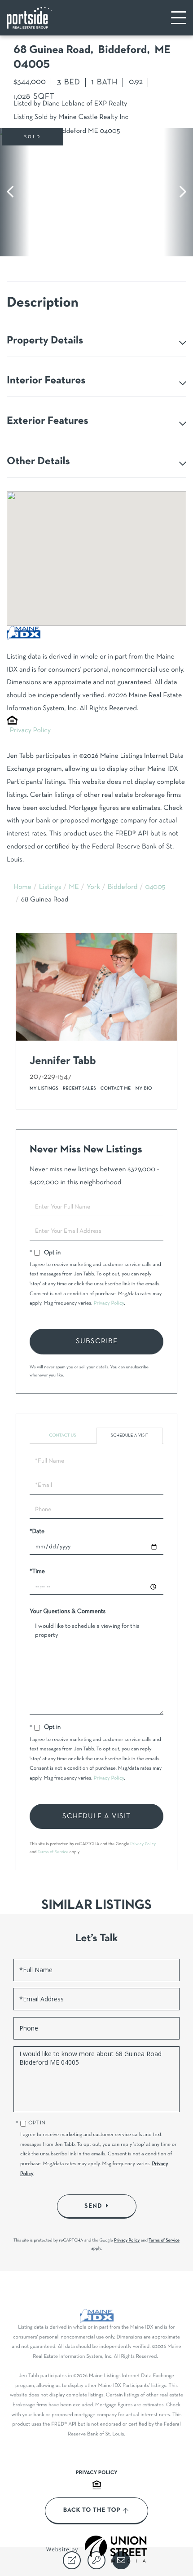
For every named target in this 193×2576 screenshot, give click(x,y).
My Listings (44, 1088)
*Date (37, 1532)
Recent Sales (79, 1088)
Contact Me (116, 1088)
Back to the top (92, 2510)
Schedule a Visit (130, 1435)
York (93, 888)
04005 (155, 888)
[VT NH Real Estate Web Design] (116, 2549)
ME (74, 888)
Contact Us (62, 1435)
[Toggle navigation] (179, 18)
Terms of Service (53, 1852)
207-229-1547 (50, 1077)
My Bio (144, 1088)
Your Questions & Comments (68, 1611)
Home (22, 888)
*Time (37, 1572)
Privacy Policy (30, 731)
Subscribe (97, 1341)
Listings (50, 888)
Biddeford (123, 888)
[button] (15, 192)
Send (93, 2206)
